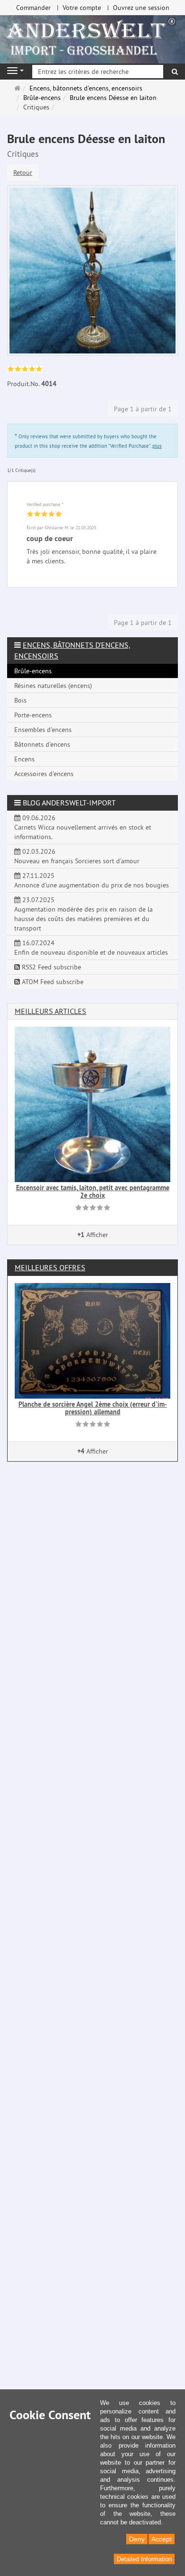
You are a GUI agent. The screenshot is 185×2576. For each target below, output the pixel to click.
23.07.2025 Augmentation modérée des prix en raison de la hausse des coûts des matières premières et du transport (83, 914)
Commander (33, 8)
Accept (162, 2539)
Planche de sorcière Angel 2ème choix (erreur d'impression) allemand (93, 1408)
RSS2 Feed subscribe (51, 967)
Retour (23, 172)
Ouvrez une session (141, 8)
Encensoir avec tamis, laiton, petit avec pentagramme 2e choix (93, 1191)
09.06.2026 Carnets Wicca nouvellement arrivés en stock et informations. (83, 827)
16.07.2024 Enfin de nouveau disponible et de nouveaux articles (91, 948)
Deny (137, 2539)
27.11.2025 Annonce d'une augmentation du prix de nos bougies (92, 880)
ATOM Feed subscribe (52, 982)
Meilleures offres (50, 1267)
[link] (25, 370)
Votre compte (82, 8)
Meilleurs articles (51, 1011)
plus (157, 446)
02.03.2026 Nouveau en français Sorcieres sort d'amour (77, 856)
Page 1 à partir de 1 (143, 409)
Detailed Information (144, 2559)
